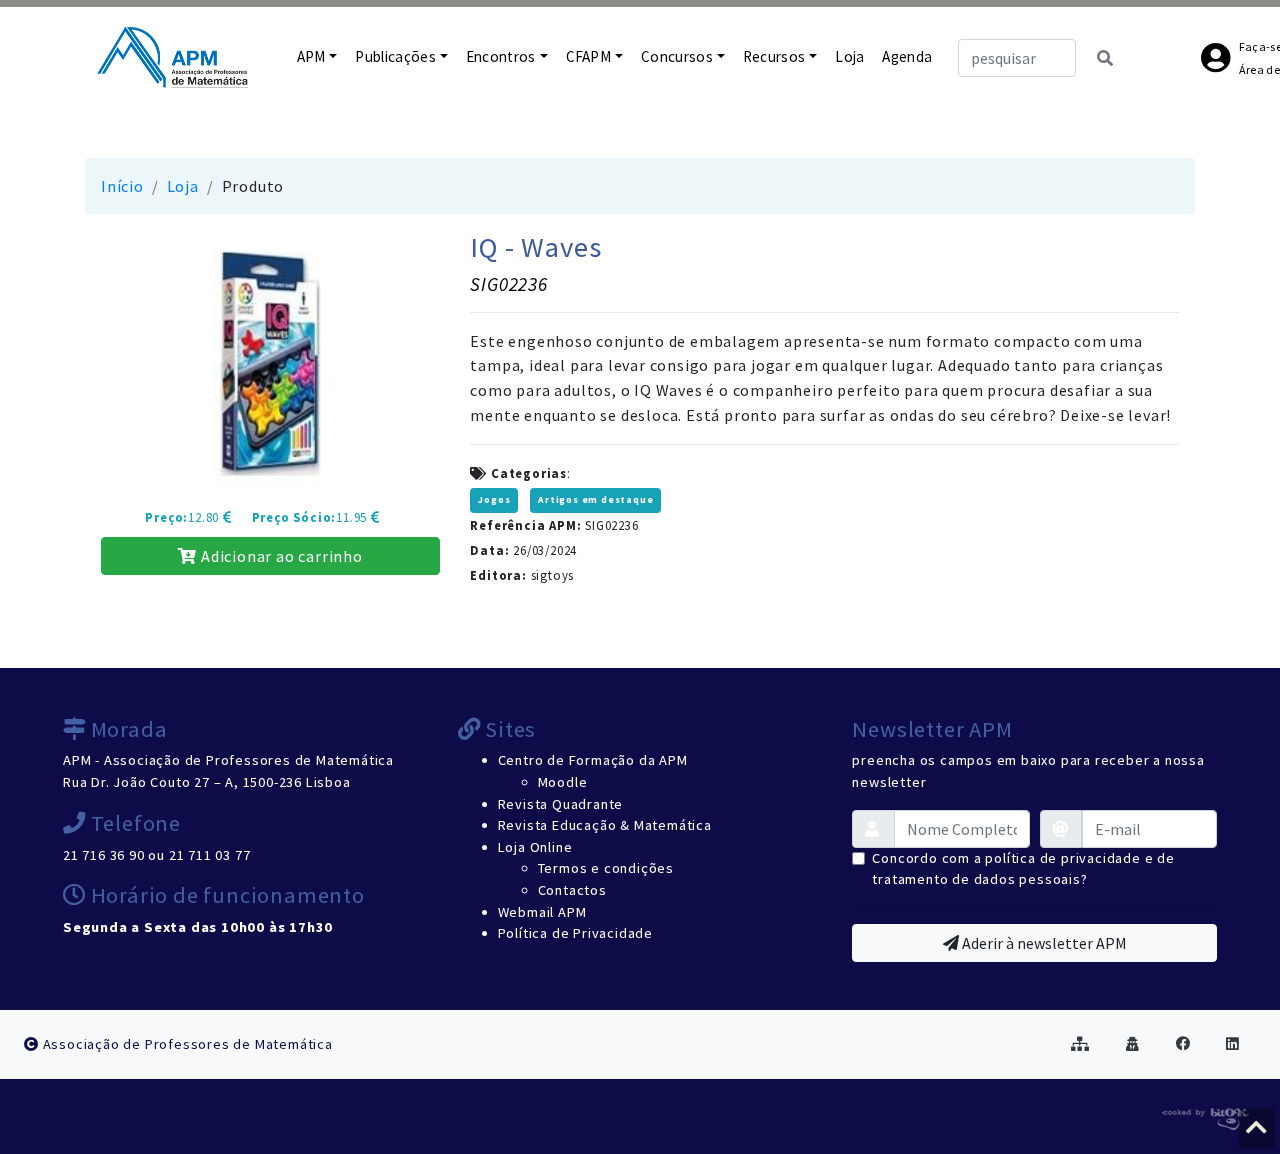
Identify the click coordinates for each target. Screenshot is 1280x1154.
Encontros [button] (501, 56)
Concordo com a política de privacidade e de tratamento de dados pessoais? (1023, 869)
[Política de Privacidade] (1133, 1044)
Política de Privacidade (575, 933)
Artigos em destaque (595, 500)
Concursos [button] (677, 56)
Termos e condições (606, 868)
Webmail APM (542, 912)
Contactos (572, 890)
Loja (849, 56)
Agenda (907, 56)
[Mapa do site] (1080, 1044)
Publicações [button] (395, 56)
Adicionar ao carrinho (280, 556)
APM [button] (311, 56)
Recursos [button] (774, 56)
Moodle (563, 782)
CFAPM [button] (589, 56)
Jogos (494, 500)
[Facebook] (1183, 1044)
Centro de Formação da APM (593, 760)
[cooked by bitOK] (1203, 1115)
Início (122, 186)
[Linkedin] (1233, 1044)
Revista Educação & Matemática (605, 825)
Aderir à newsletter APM (1043, 943)
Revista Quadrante (561, 804)
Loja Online (535, 847)
